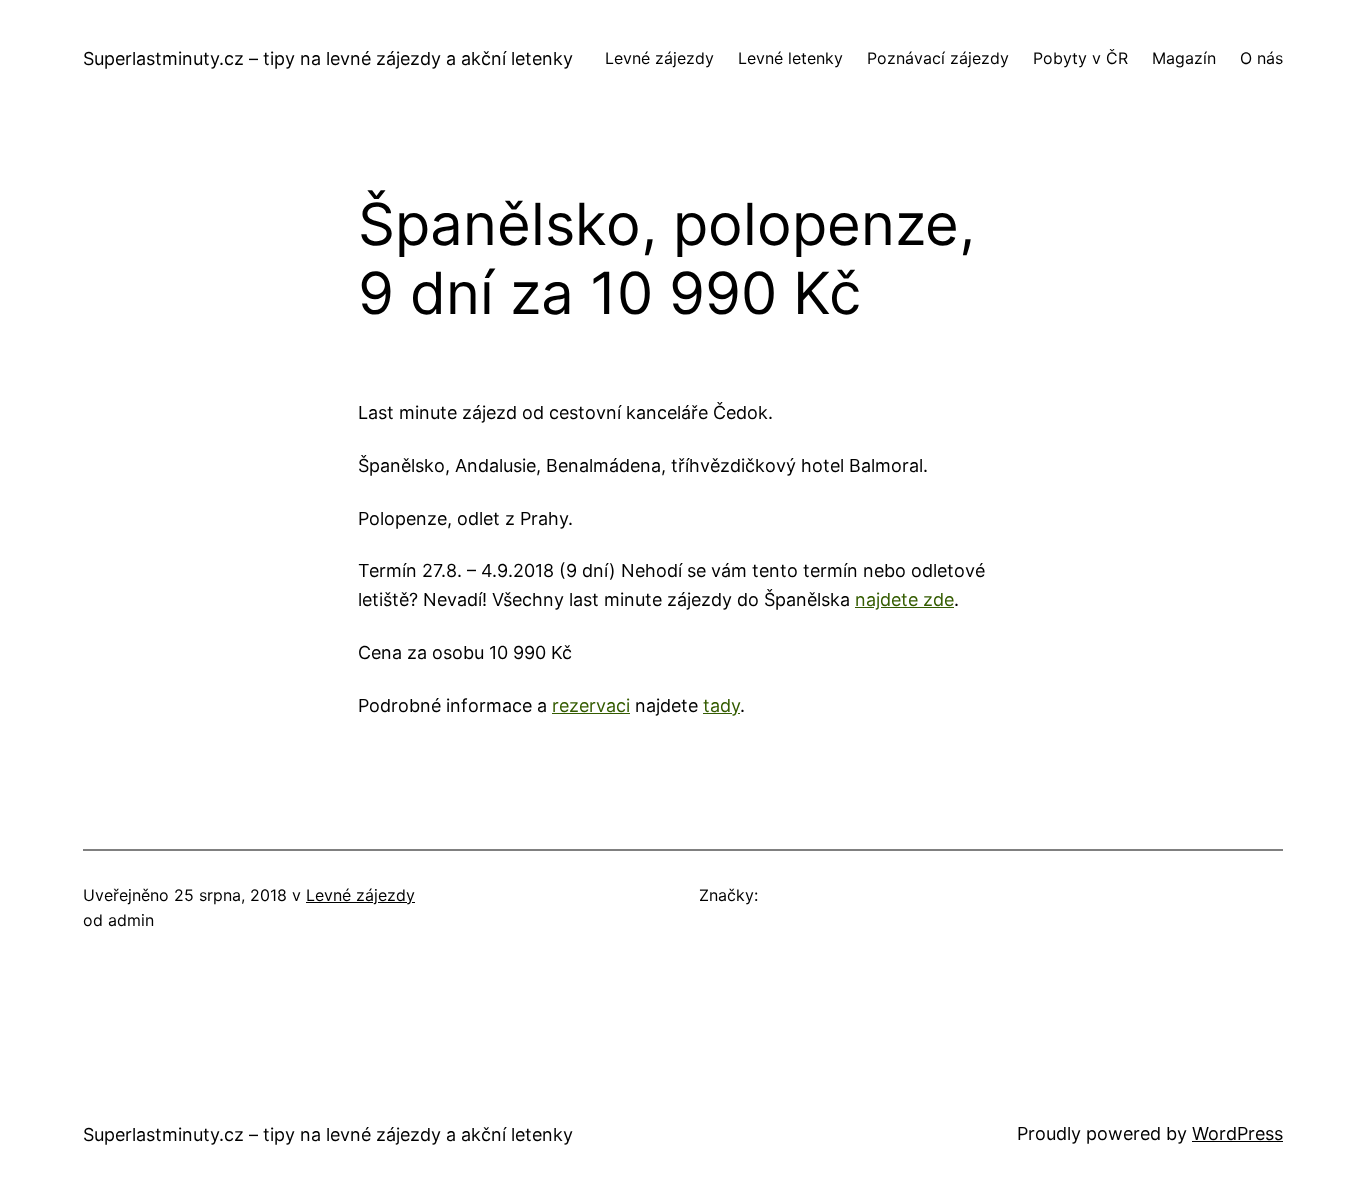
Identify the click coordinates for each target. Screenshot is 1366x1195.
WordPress (1237, 1133)
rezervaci (591, 705)
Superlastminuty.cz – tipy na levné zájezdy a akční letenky (328, 58)
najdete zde (904, 599)
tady (721, 705)
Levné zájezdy (360, 895)
